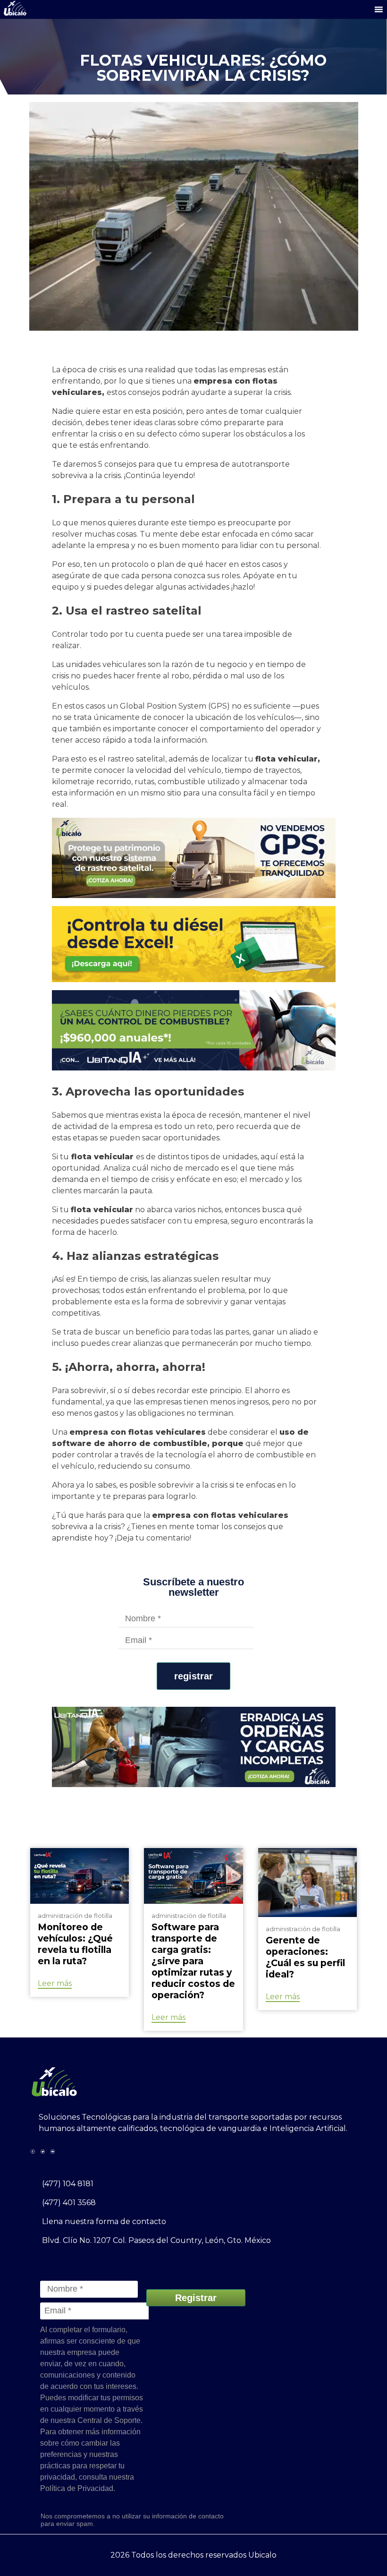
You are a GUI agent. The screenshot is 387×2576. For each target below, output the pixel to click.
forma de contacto (131, 2221)
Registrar (196, 2298)
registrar (193, 1676)
